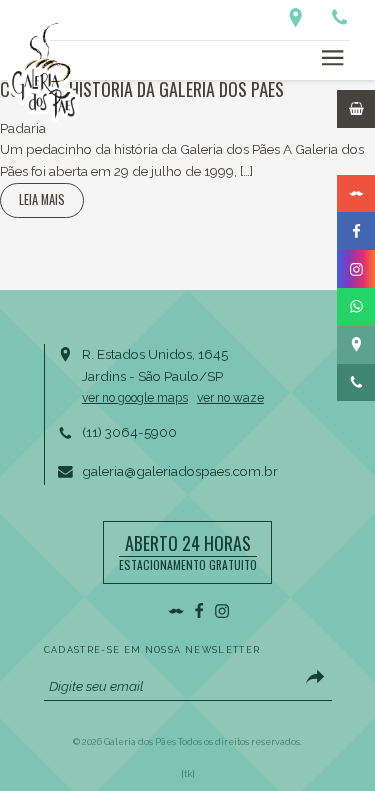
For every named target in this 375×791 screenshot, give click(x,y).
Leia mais (42, 199)
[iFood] (356, 156)
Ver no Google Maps (135, 398)
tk (188, 774)
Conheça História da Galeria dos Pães (142, 89)
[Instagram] (356, 269)
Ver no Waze (230, 398)
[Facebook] (356, 231)
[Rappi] (356, 194)
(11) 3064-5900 (129, 432)
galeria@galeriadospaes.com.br (180, 471)
